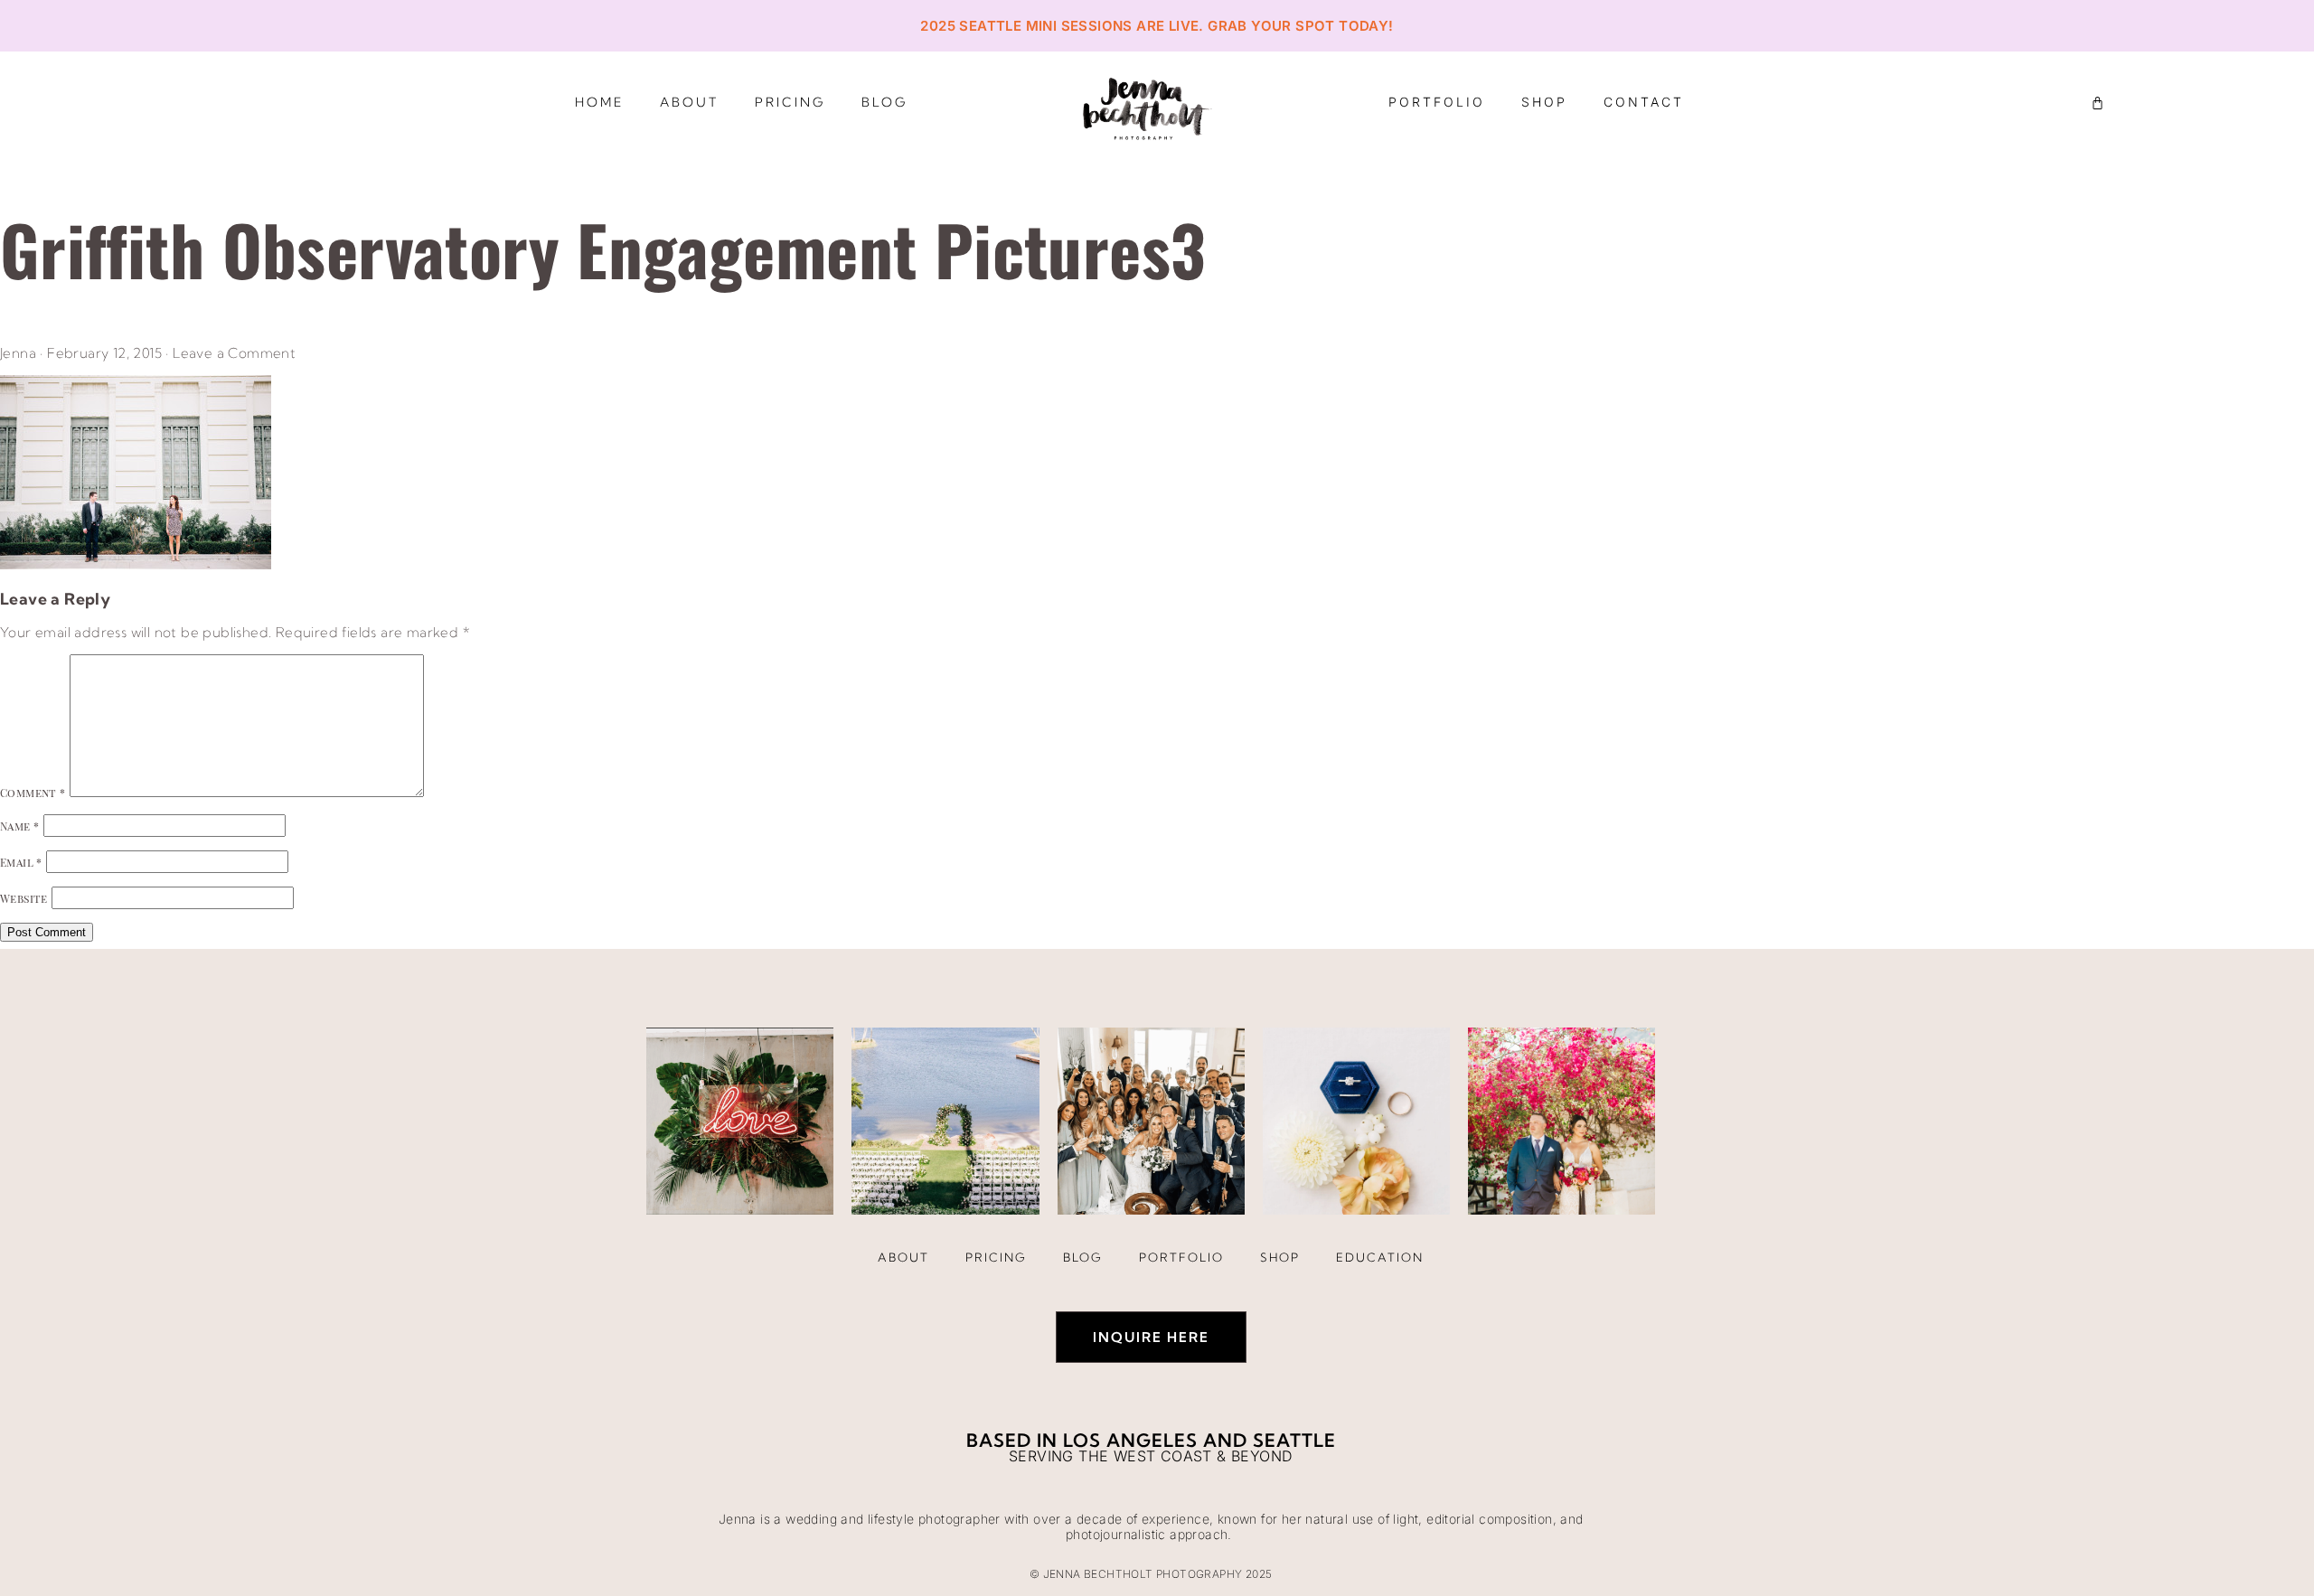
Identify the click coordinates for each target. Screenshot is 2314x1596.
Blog (884, 102)
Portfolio (1437, 102)
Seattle (1294, 1440)
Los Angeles (1130, 1440)
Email (21, 862)
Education (1380, 1257)
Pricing (790, 102)
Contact (1644, 102)
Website (24, 898)
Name (19, 826)
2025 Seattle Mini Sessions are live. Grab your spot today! (1157, 26)
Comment (33, 793)
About (689, 102)
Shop (1544, 102)
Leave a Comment (234, 353)
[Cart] (2098, 103)
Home (599, 102)
